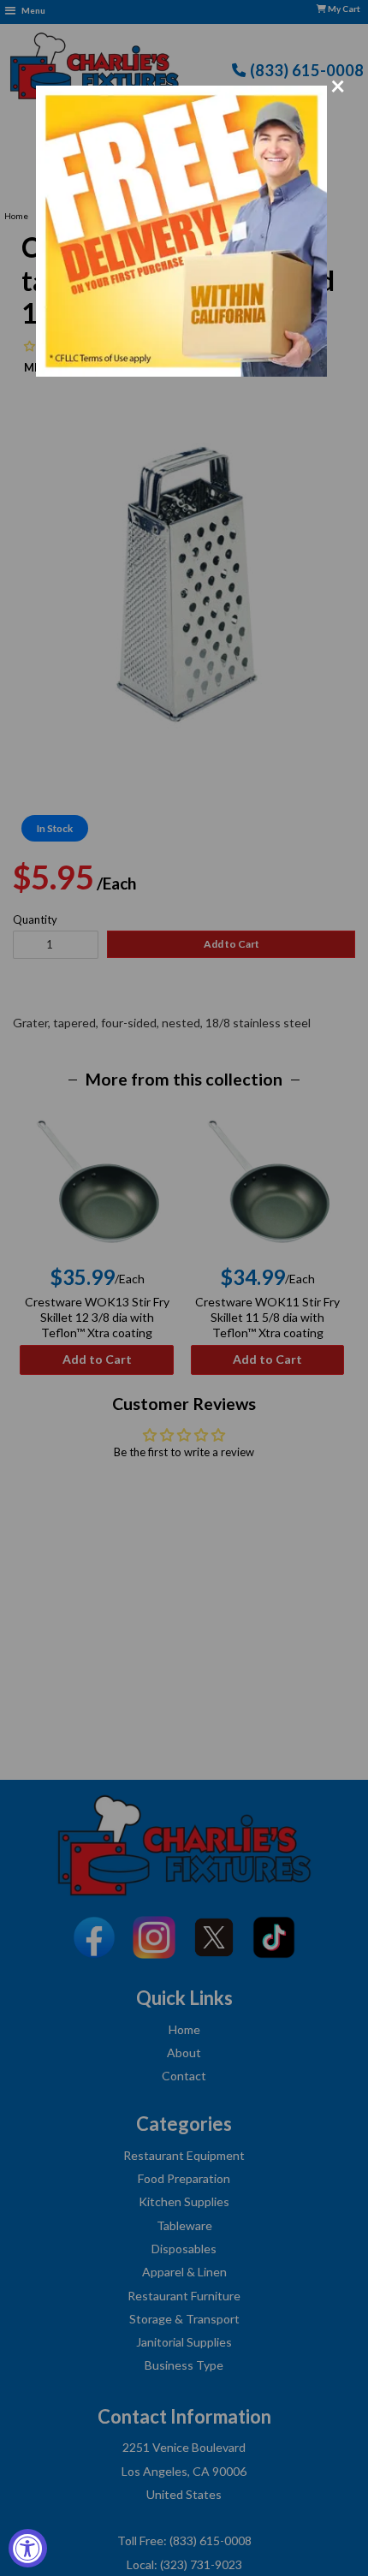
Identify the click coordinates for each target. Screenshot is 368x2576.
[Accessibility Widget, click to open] (28, 2548)
